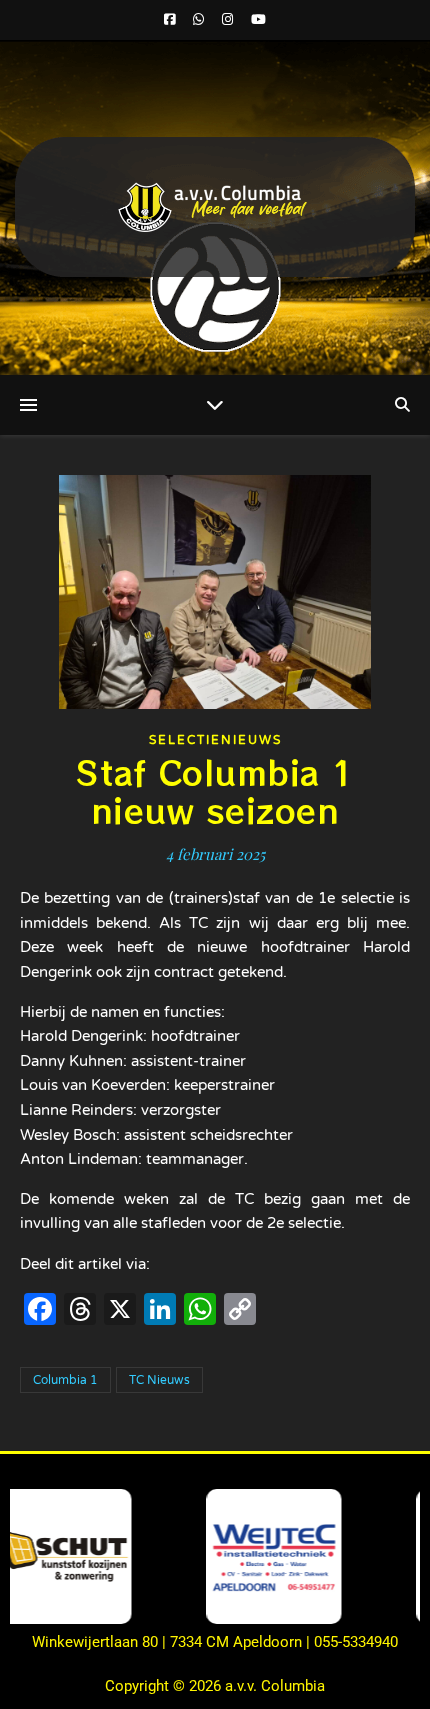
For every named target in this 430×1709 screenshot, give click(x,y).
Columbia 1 (65, 1380)
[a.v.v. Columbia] (215, 207)
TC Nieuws (159, 1380)
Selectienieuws (215, 740)
